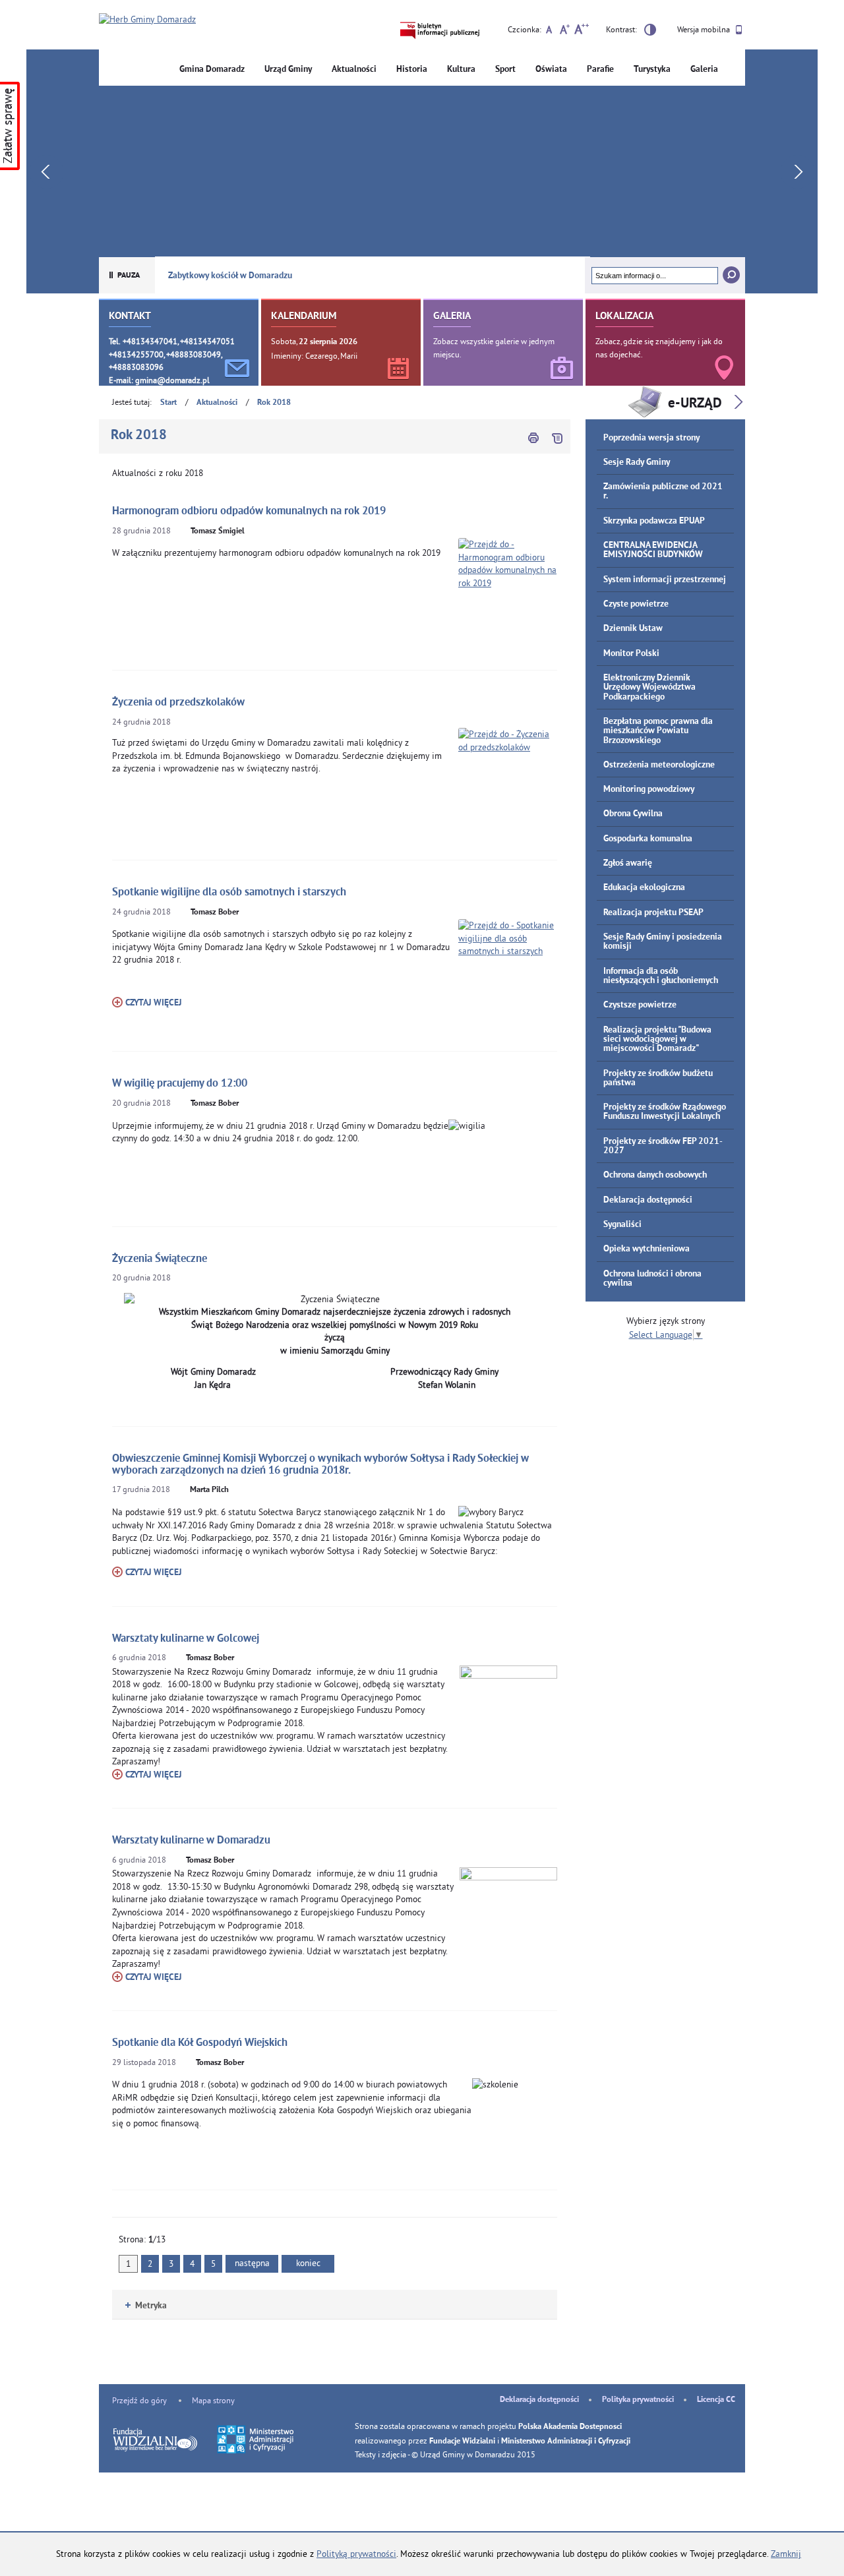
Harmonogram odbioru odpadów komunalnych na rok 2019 (249, 511)
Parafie (600, 70)
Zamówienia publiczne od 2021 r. (663, 492)
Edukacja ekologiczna (644, 888)
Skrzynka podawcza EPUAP (654, 521)
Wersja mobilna (705, 29)
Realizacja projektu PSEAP (653, 913)
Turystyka (652, 70)
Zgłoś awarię (628, 863)
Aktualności (354, 70)
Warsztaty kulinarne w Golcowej (186, 1639)
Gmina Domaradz (212, 70)
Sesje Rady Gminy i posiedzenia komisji (663, 942)
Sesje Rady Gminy (637, 463)
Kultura (461, 70)
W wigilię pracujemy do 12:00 (180, 1084)
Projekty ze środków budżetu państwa (658, 1078)
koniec (301, 2262)
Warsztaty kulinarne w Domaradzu (191, 1841)
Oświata (551, 70)
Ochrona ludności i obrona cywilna (652, 1279)
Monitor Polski (631, 654)
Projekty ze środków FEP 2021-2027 (663, 1146)
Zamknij (786, 2554)
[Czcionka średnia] (565, 31)
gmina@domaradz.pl (172, 380)
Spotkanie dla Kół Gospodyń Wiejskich (200, 2043)
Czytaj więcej (147, 1003)
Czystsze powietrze (640, 1005)
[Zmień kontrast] (650, 32)
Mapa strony (213, 2400)
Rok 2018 (274, 403)
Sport (505, 70)
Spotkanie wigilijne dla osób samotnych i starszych (229, 892)
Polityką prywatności (356, 2554)
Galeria (704, 70)
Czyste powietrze (636, 604)
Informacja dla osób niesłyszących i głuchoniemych (661, 976)
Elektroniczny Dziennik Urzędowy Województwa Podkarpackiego (649, 688)
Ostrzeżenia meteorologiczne (659, 765)
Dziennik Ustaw (633, 629)
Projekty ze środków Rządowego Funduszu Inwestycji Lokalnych (665, 1112)
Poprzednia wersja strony (651, 438)
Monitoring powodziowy (649, 790)
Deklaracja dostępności (648, 1200)
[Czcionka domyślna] (549, 31)
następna (252, 2263)
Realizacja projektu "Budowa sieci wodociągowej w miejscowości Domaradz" (657, 1040)
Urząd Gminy (288, 70)
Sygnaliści (622, 1225)
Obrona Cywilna (633, 814)
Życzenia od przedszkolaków (178, 703)
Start (168, 403)
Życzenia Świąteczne (160, 1259)
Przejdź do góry (139, 2400)
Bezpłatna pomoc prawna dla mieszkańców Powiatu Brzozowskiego (658, 731)
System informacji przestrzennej (665, 580)
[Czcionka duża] (581, 31)
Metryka (146, 2306)
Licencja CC (716, 2400)
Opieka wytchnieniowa (647, 1249)
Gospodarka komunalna (648, 839)
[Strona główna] (147, 20)
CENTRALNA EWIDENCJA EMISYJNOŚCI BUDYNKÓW (653, 550)
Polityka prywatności (638, 2400)
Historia (412, 70)
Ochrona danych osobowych (655, 1175)
